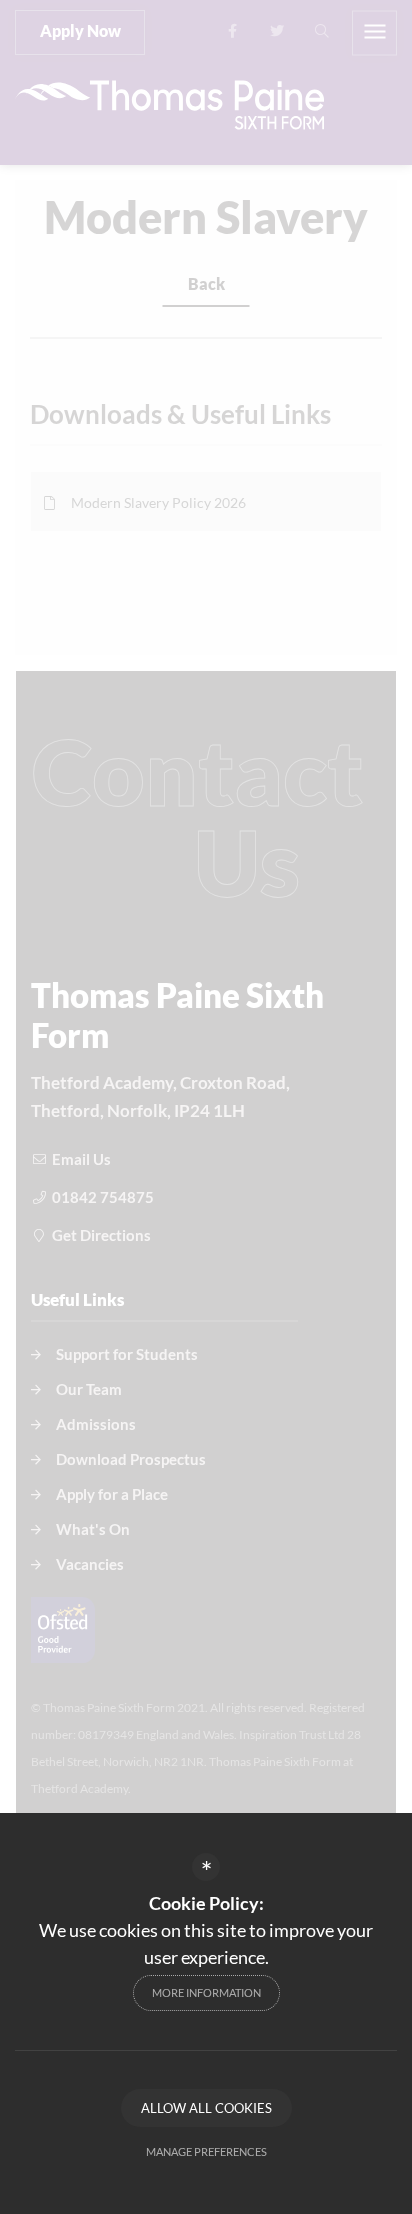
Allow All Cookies (206, 2108)
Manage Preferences (206, 2151)
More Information (206, 1992)
